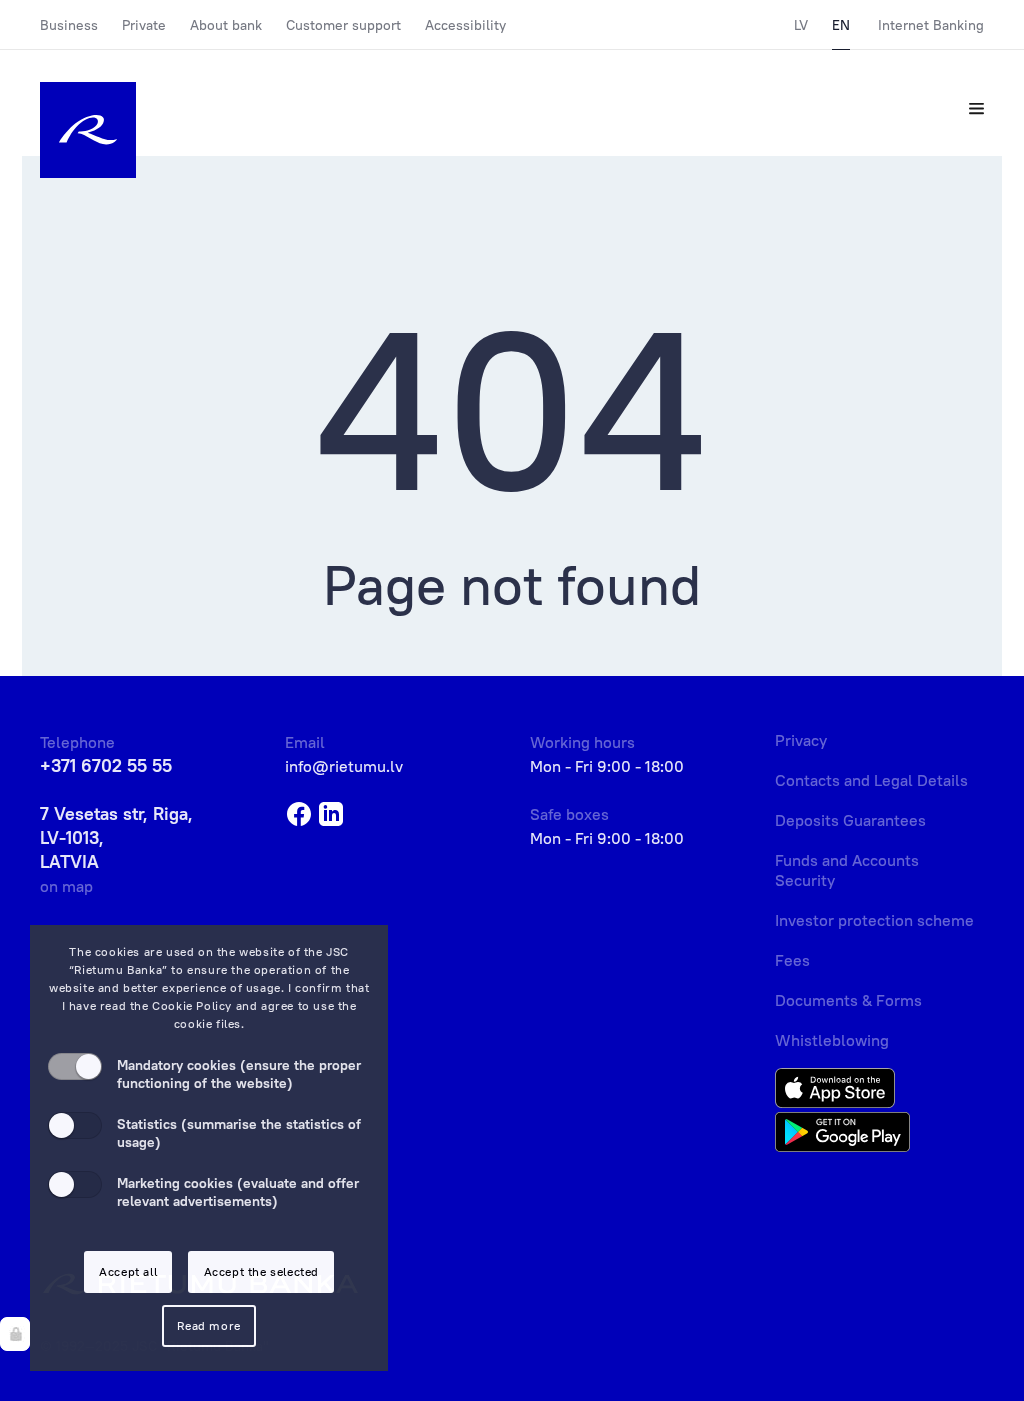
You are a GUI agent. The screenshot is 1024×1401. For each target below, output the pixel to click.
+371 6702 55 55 (106, 765)
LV (801, 25)
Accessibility (465, 25)
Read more (208, 1325)
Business (69, 25)
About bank (226, 25)
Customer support (343, 25)
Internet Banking (931, 25)
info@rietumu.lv (344, 766)
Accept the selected (261, 1271)
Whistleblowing (832, 1040)
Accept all (128, 1271)
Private (144, 25)
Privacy (801, 740)
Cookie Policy (192, 1005)
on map (66, 886)
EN (841, 25)
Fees (792, 960)
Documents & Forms (848, 1000)
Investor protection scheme (874, 920)
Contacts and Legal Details (871, 780)
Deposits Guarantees (850, 820)
